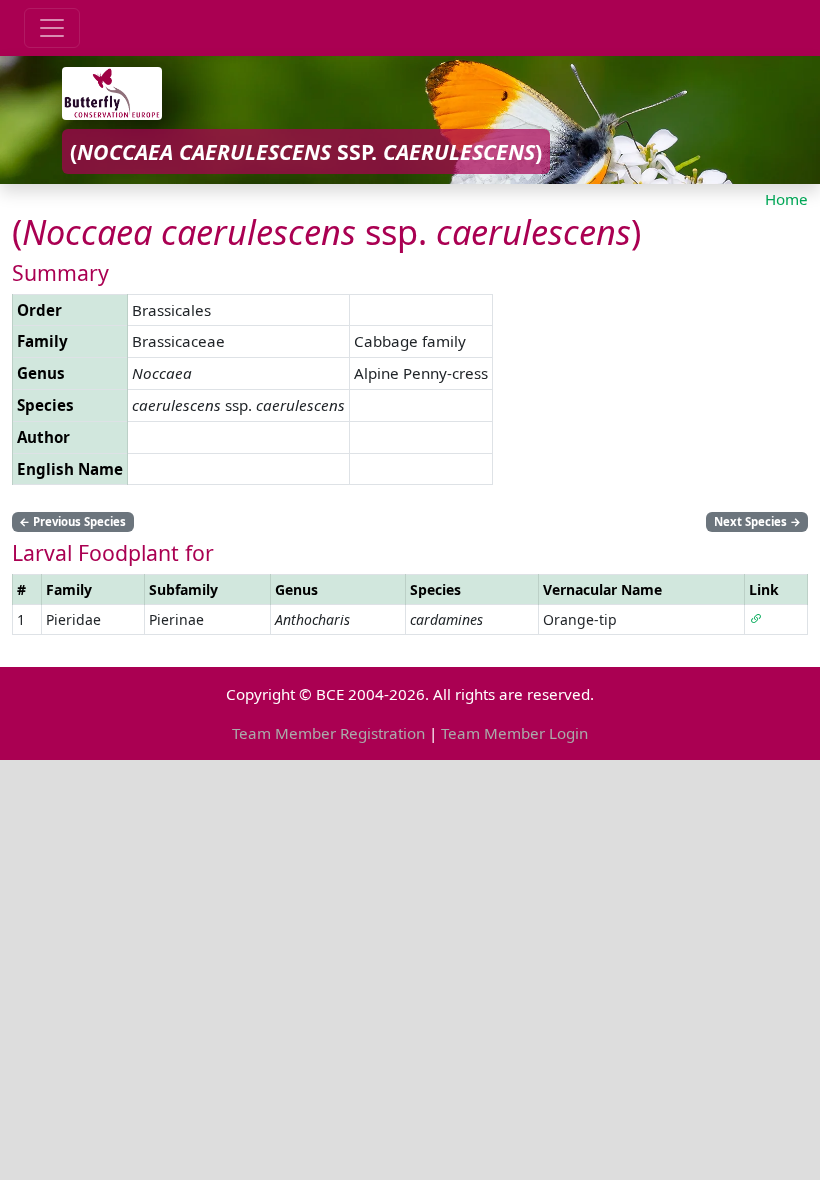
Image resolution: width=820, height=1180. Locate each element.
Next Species (757, 521)
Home (786, 199)
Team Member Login (514, 733)
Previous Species (72, 521)
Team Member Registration (328, 733)
